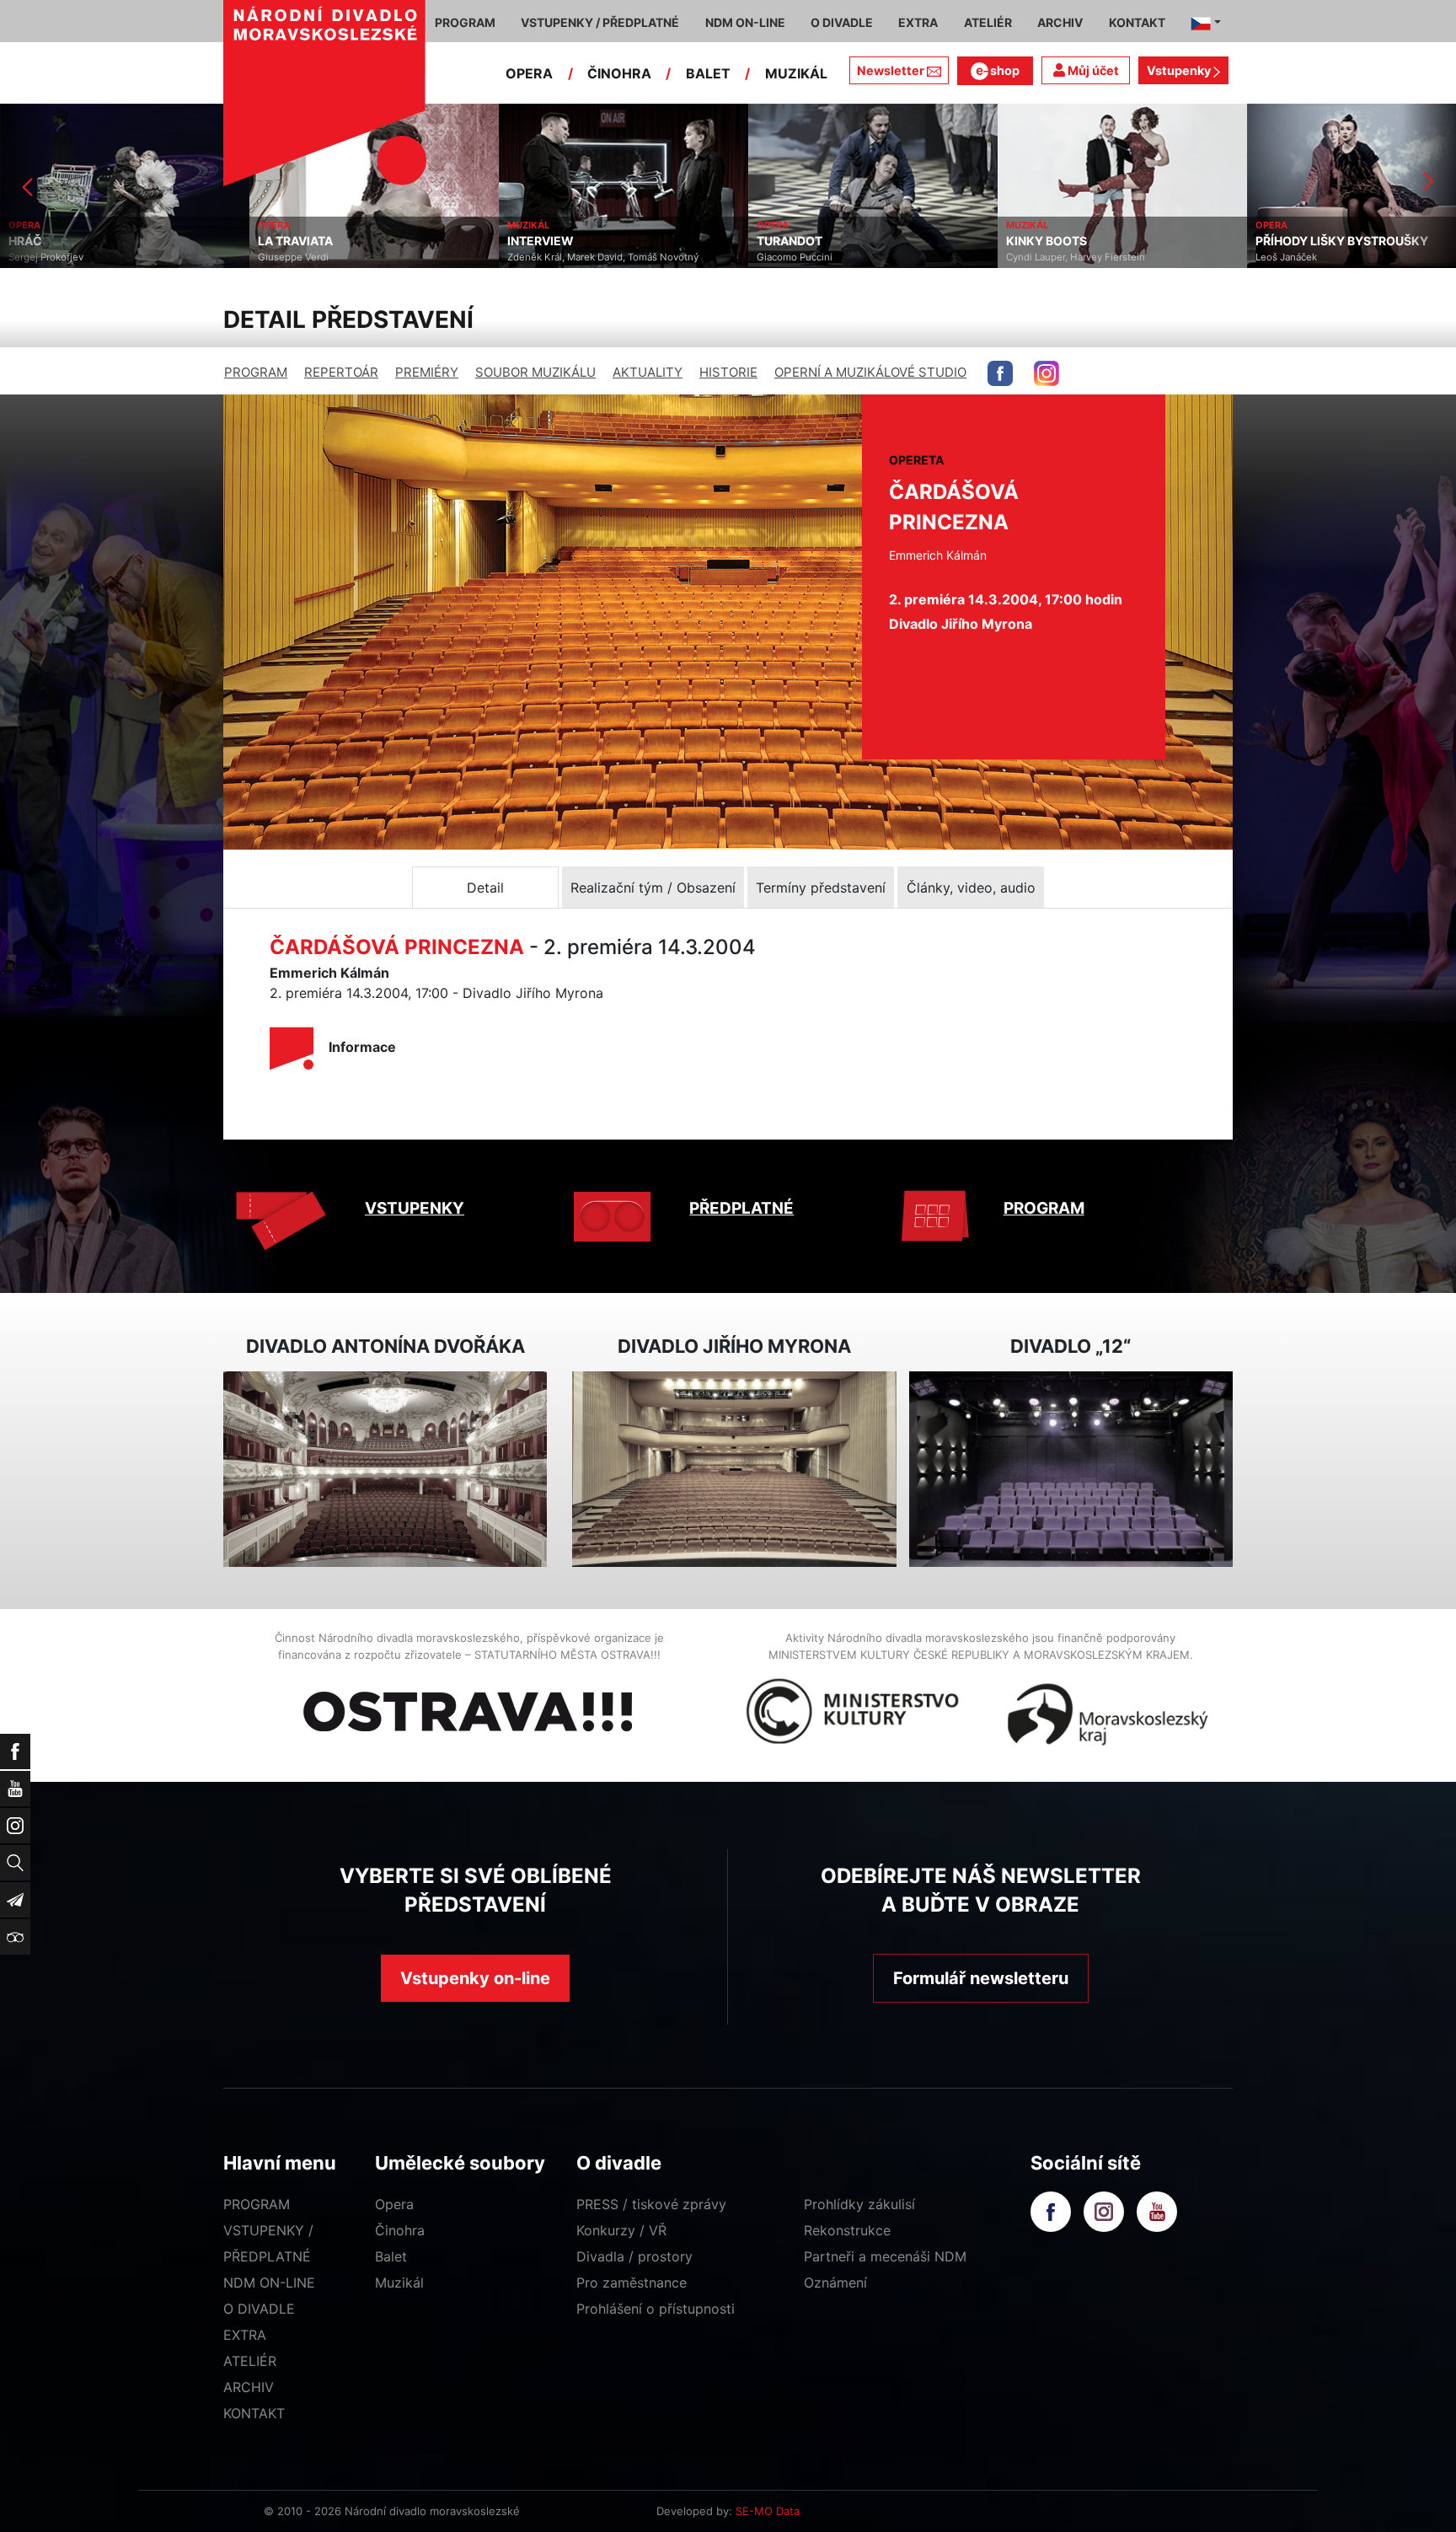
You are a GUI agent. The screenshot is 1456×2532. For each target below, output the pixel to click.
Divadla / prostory (634, 2256)
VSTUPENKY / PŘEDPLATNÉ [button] (600, 22)
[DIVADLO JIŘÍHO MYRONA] (734, 1470)
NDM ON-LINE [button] (745, 22)
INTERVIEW (291, 241)
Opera (394, 2204)
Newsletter (891, 70)
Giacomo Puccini (545, 257)
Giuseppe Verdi (44, 257)
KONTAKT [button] (1137, 22)
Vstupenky (1180, 70)
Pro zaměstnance (632, 2283)
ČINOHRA (619, 73)
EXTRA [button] (918, 22)
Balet (391, 2256)
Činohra (400, 2230)
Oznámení (835, 2283)
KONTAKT (254, 2413)
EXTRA (245, 2335)
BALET (708, 73)
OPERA (529, 73)
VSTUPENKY (415, 1208)
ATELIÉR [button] (988, 22)
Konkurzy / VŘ (621, 2230)
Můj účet (1092, 70)
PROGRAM (256, 372)
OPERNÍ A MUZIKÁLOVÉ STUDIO (870, 372)
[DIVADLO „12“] (1071, 1470)
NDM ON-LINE (269, 2283)
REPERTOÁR (341, 372)
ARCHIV (249, 2387)
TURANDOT (540, 241)
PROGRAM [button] (465, 22)
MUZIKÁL (796, 73)
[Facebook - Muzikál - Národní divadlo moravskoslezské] (1000, 373)
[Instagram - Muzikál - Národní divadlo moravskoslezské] (1046, 373)
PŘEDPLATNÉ (741, 1208)
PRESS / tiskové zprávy (651, 2204)
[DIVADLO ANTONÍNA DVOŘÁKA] (385, 1470)
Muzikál (399, 2283)
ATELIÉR (250, 2361)
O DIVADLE (259, 2309)
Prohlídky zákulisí (859, 2204)
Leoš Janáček (1037, 257)
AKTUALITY (648, 372)
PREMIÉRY (427, 372)
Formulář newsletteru (981, 1978)
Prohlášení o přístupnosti (656, 2309)
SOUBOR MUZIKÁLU (535, 372)
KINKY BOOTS (797, 241)
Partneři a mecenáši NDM (885, 2256)
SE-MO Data (768, 2511)
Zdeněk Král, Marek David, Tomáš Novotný (353, 257)
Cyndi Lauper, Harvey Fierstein (826, 257)
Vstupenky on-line (475, 1978)
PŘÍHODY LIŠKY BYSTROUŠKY (1092, 241)
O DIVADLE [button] (842, 22)
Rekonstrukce (847, 2230)
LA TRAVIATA (46, 241)
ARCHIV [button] (1060, 22)
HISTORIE (728, 372)
